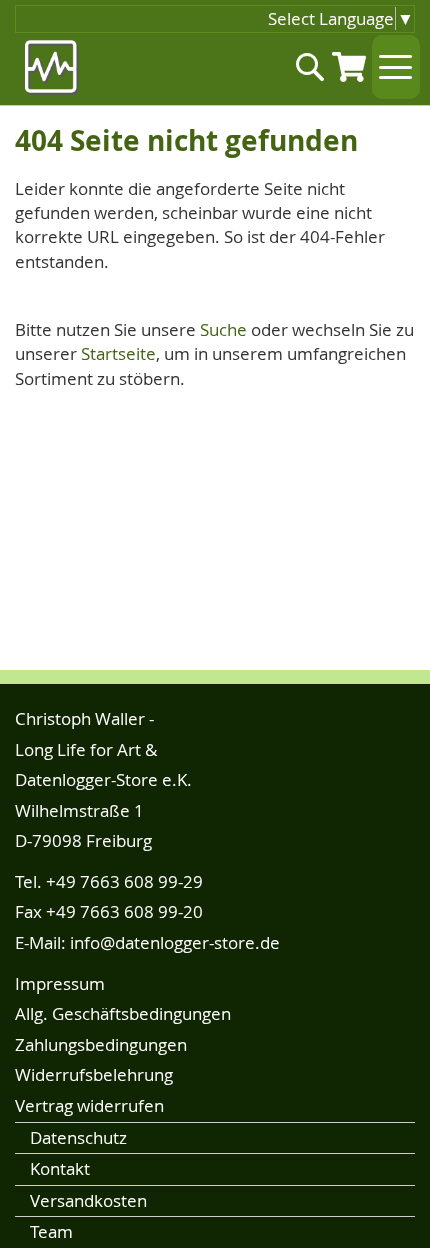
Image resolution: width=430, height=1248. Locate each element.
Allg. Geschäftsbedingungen (123, 1013)
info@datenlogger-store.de (175, 942)
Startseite (118, 353)
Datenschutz (78, 1137)
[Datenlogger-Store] (52, 67)
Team (51, 1231)
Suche (223, 329)
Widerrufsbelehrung (94, 1074)
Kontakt (60, 1168)
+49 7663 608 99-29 (124, 881)
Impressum (60, 983)
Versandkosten (88, 1200)
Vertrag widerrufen (89, 1105)
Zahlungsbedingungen (101, 1044)
